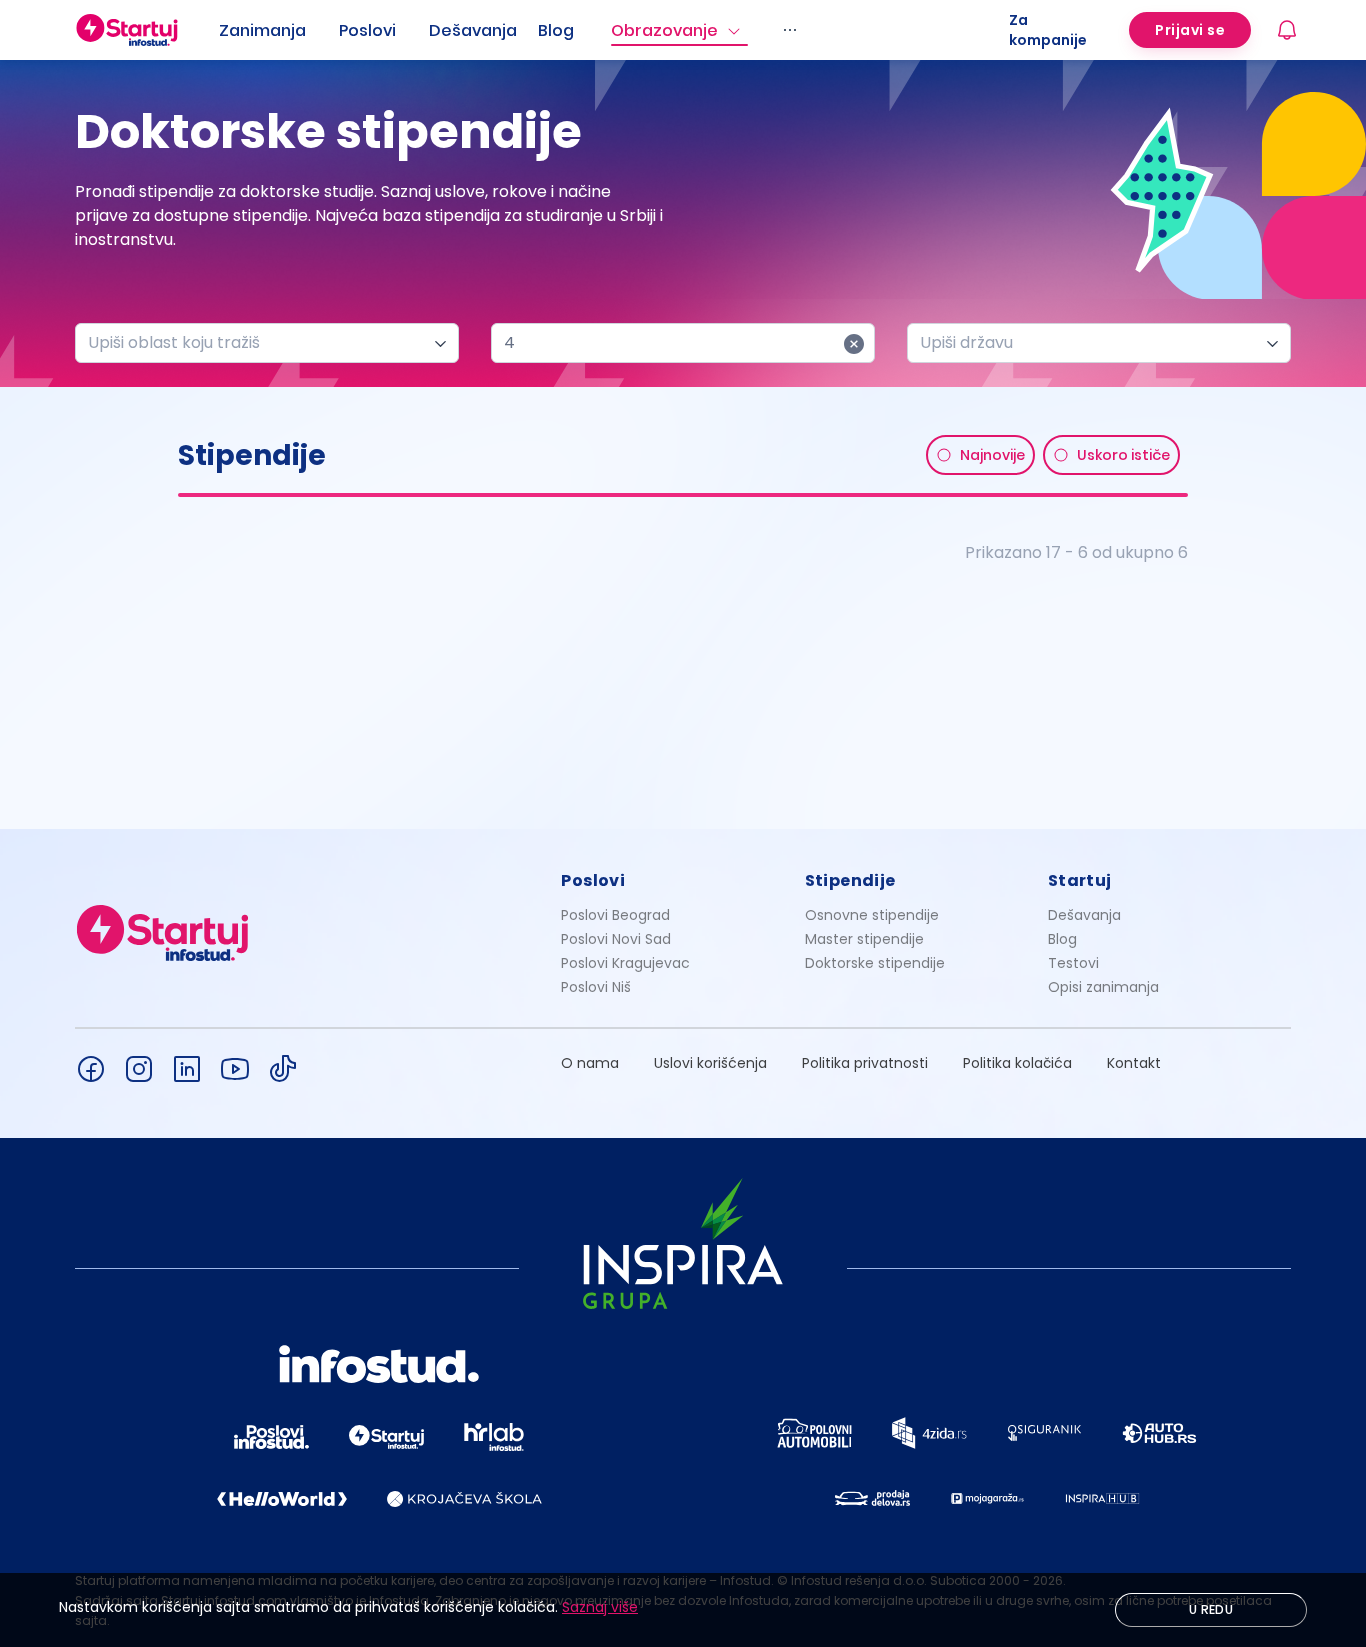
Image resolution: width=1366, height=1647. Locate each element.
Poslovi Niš (596, 987)
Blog (556, 30)
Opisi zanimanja (1103, 987)
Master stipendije (864, 939)
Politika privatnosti (865, 1063)
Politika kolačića (1017, 1063)
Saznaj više (600, 1607)
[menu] (614, 30)
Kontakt (1134, 1063)
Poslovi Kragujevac (625, 963)
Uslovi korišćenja (710, 1063)
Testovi (1073, 963)
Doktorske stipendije (875, 963)
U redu (1211, 1609)
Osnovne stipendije (872, 915)
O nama (590, 1063)
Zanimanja (262, 30)
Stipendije (850, 880)
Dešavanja (1084, 915)
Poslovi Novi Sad (616, 939)
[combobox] (259, 343)
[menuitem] (279, 31)
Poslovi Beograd (615, 915)
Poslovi (367, 30)
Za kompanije (1048, 30)
